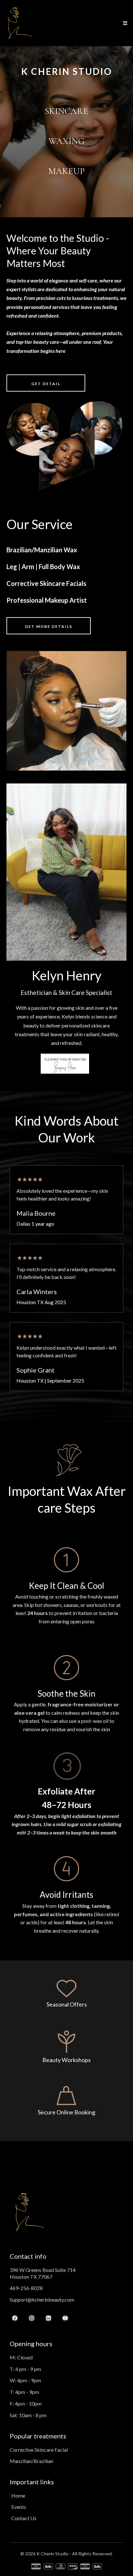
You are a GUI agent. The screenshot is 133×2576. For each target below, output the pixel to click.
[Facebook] (15, 2318)
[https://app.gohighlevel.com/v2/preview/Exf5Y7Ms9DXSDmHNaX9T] (19, 23)
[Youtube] (65, 2318)
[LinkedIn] (48, 2318)
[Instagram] (32, 2318)
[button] (124, 23)
